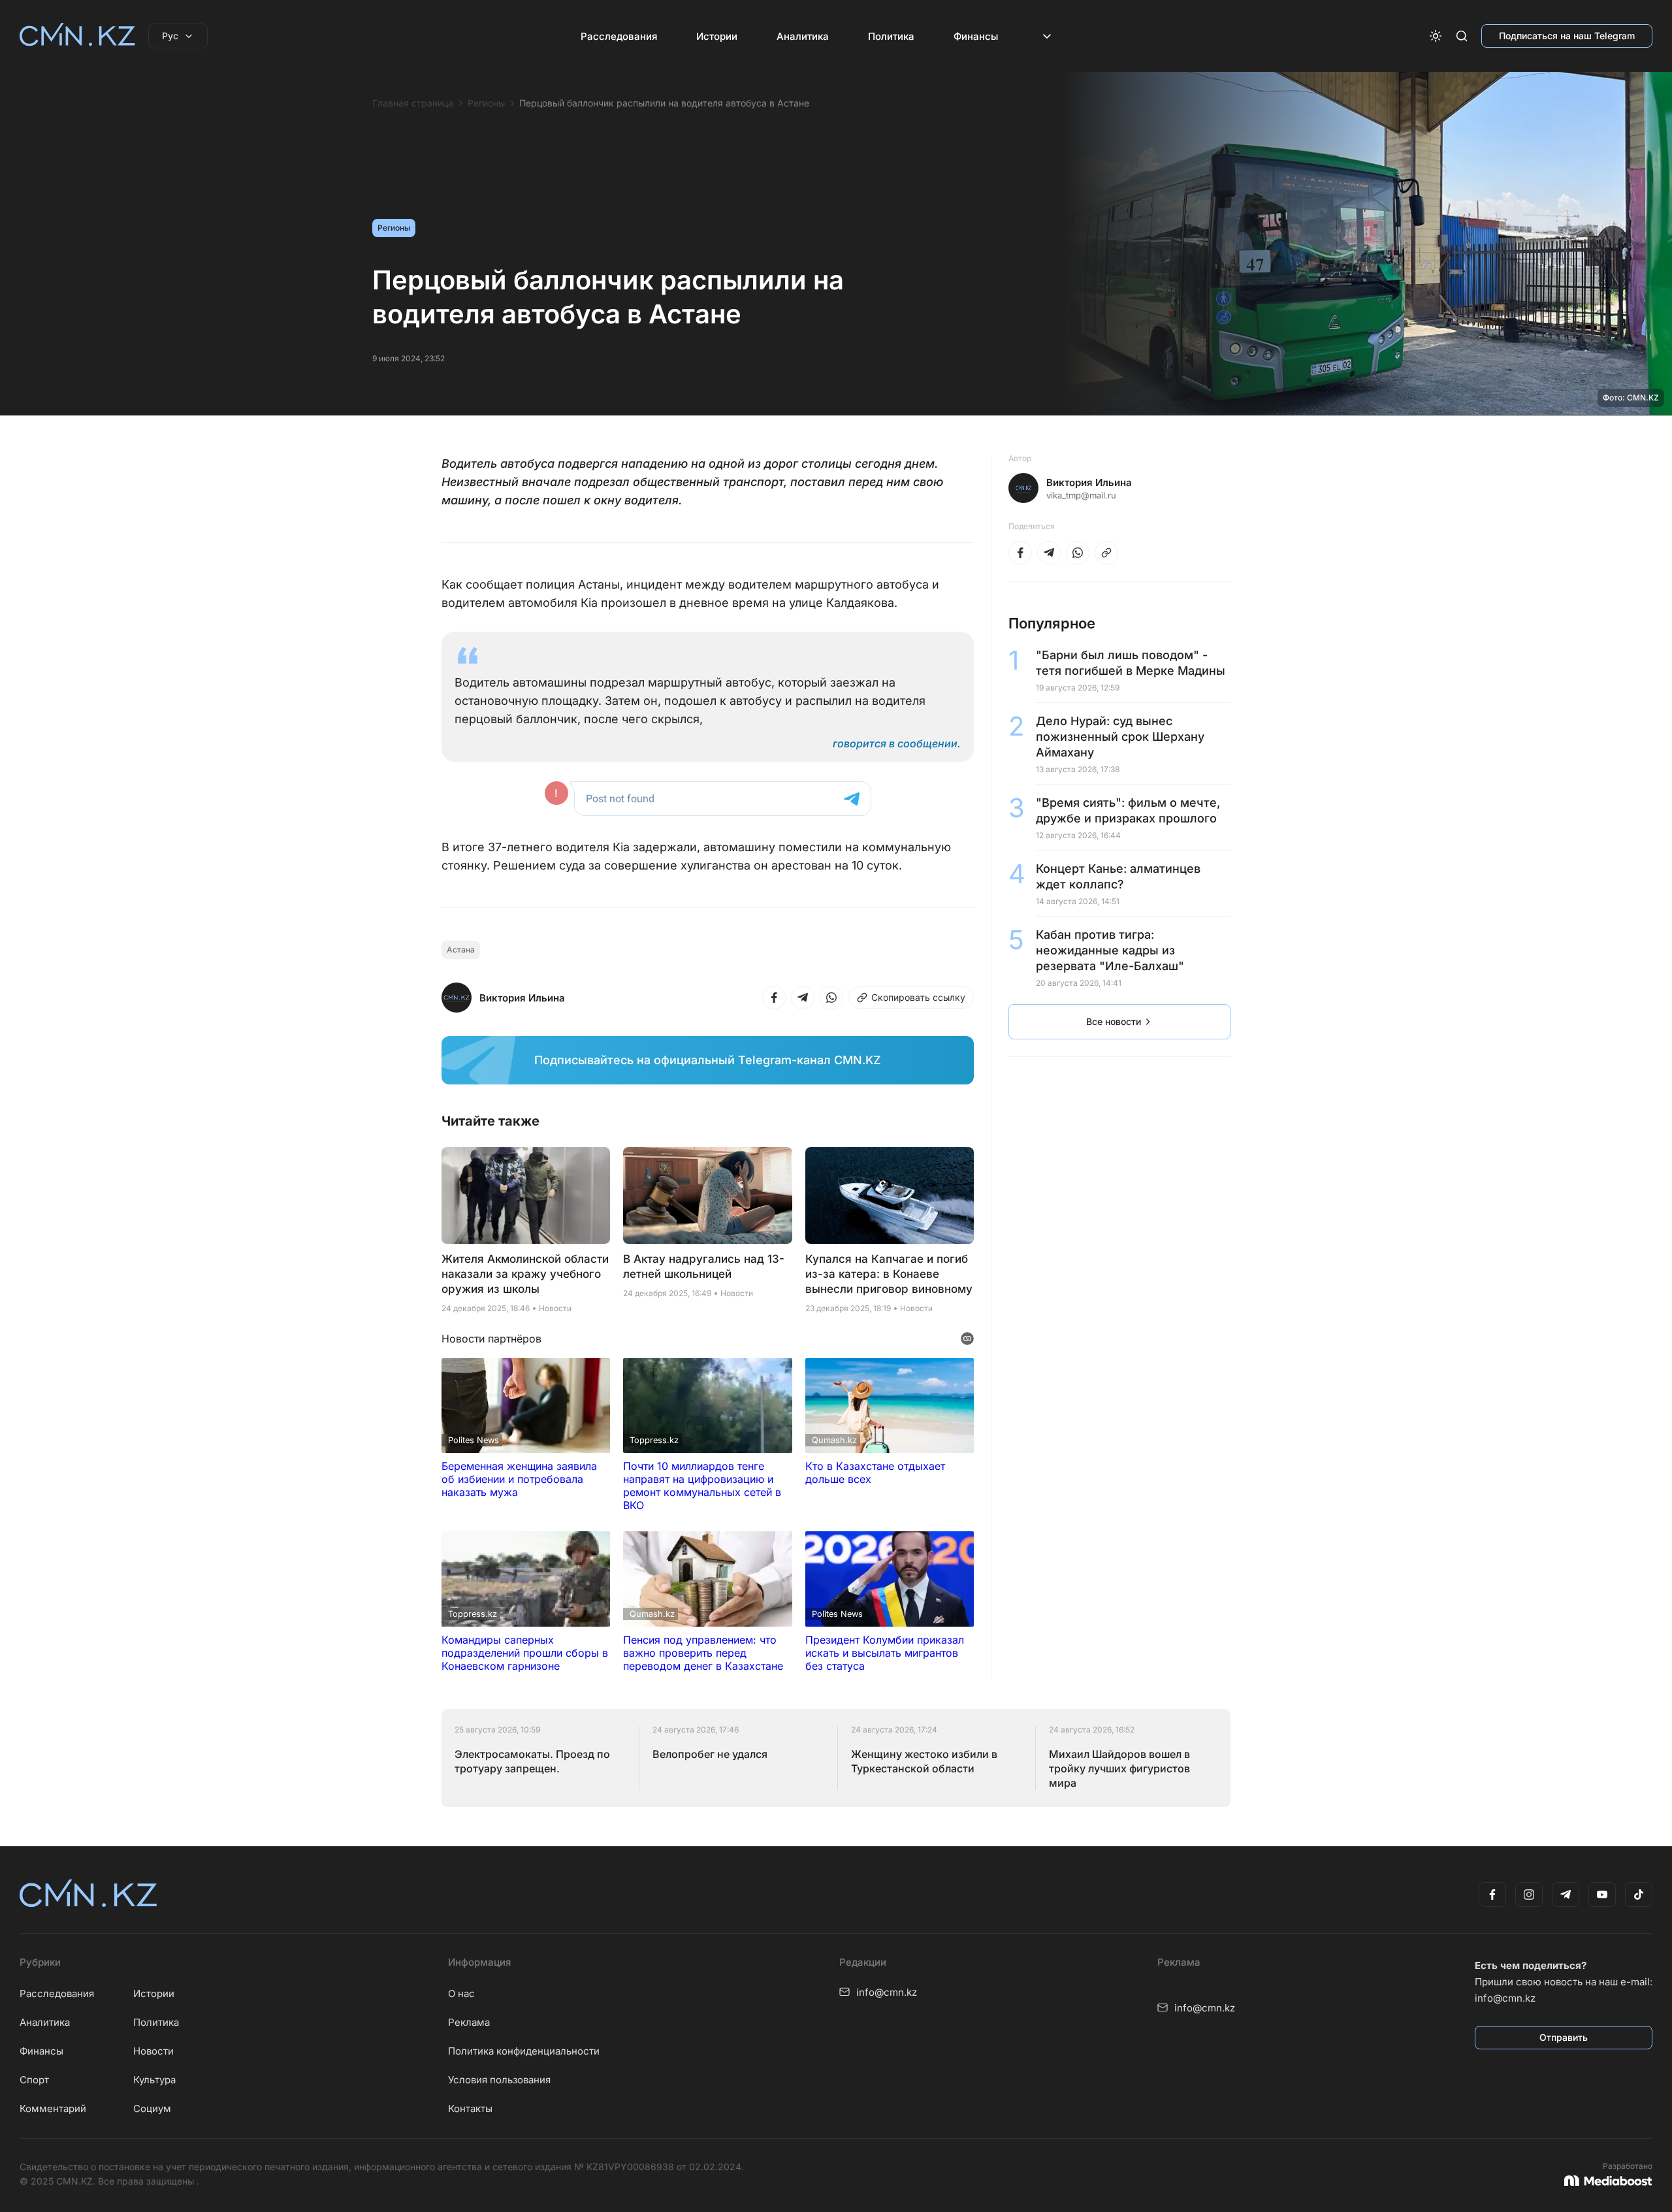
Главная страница (413, 103)
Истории (717, 36)
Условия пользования (499, 2080)
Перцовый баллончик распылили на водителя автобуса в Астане (664, 103)
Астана (461, 950)
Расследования (619, 36)
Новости (153, 2051)
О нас (461, 1993)
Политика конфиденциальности (524, 2051)
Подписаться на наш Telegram (1567, 36)
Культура (154, 2080)
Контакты (470, 2108)
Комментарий (53, 2108)
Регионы (486, 103)
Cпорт (34, 2080)
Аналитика (803, 36)
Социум (152, 2108)
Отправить (1564, 2037)
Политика (891, 36)
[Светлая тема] (1436, 36)
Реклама (469, 2022)
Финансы (976, 36)
